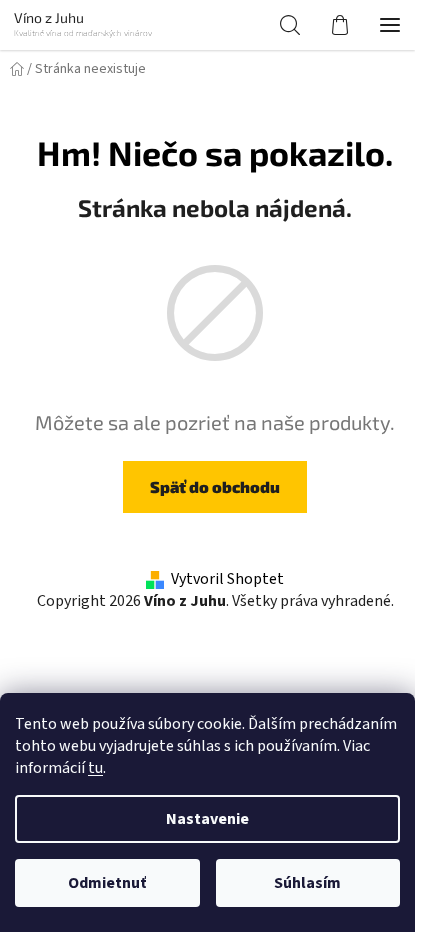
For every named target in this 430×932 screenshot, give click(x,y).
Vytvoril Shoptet (227, 579)
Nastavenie (207, 819)
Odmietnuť (107, 883)
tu (95, 768)
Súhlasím (307, 883)
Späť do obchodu (215, 486)
